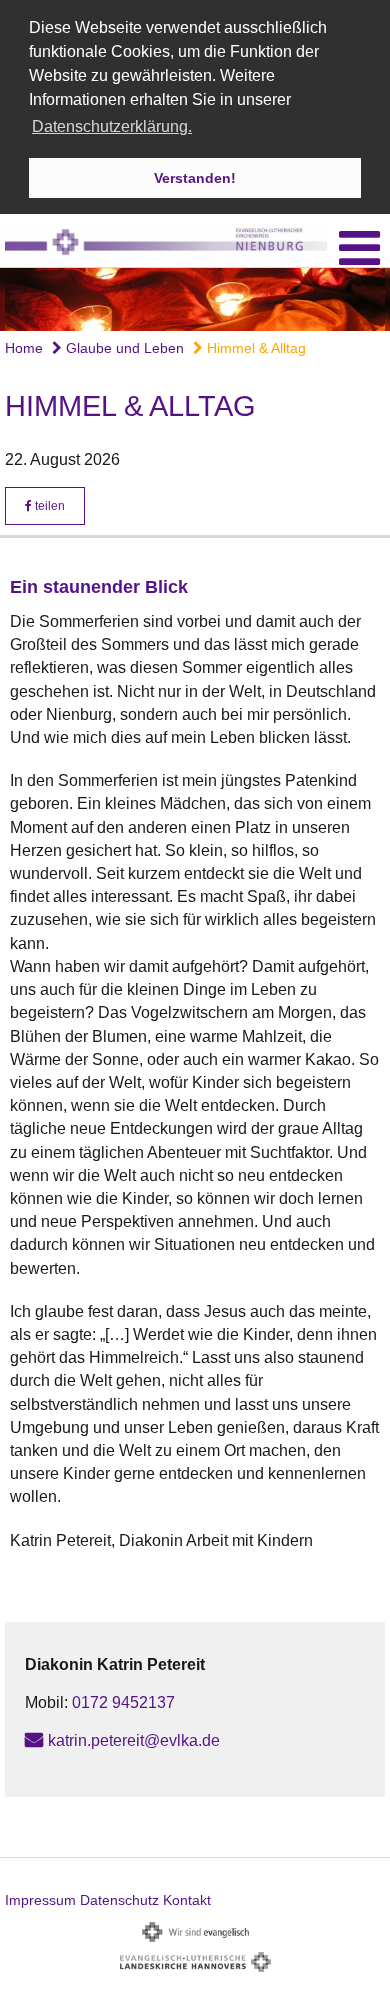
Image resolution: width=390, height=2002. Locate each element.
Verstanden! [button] (195, 178)
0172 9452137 (123, 1702)
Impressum (40, 1900)
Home (24, 348)
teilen (48, 506)
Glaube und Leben (123, 348)
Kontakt (187, 1900)
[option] (195, 299)
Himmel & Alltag (254, 348)
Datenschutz (119, 1900)
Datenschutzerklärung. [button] (112, 126)
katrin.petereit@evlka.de (134, 1740)
